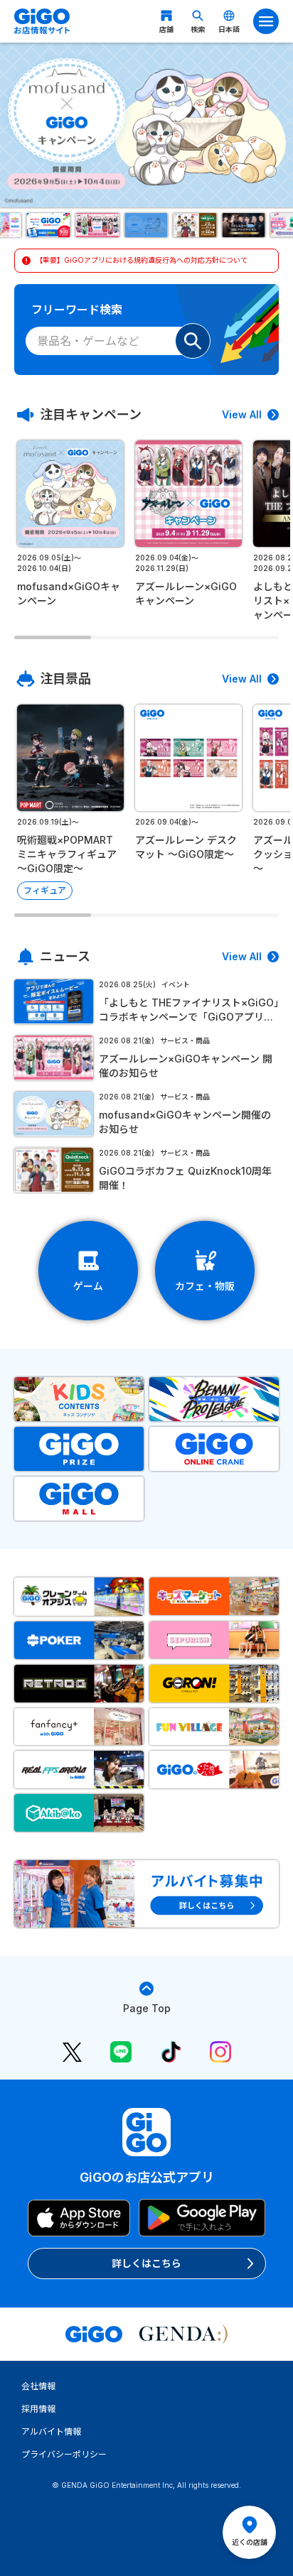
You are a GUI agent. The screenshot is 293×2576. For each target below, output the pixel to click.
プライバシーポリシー (64, 2454)
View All (242, 414)
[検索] (193, 341)
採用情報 (38, 2409)
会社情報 (38, 2386)
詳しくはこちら (146, 2263)
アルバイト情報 (51, 2431)
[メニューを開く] (266, 21)
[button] (49, 225)
